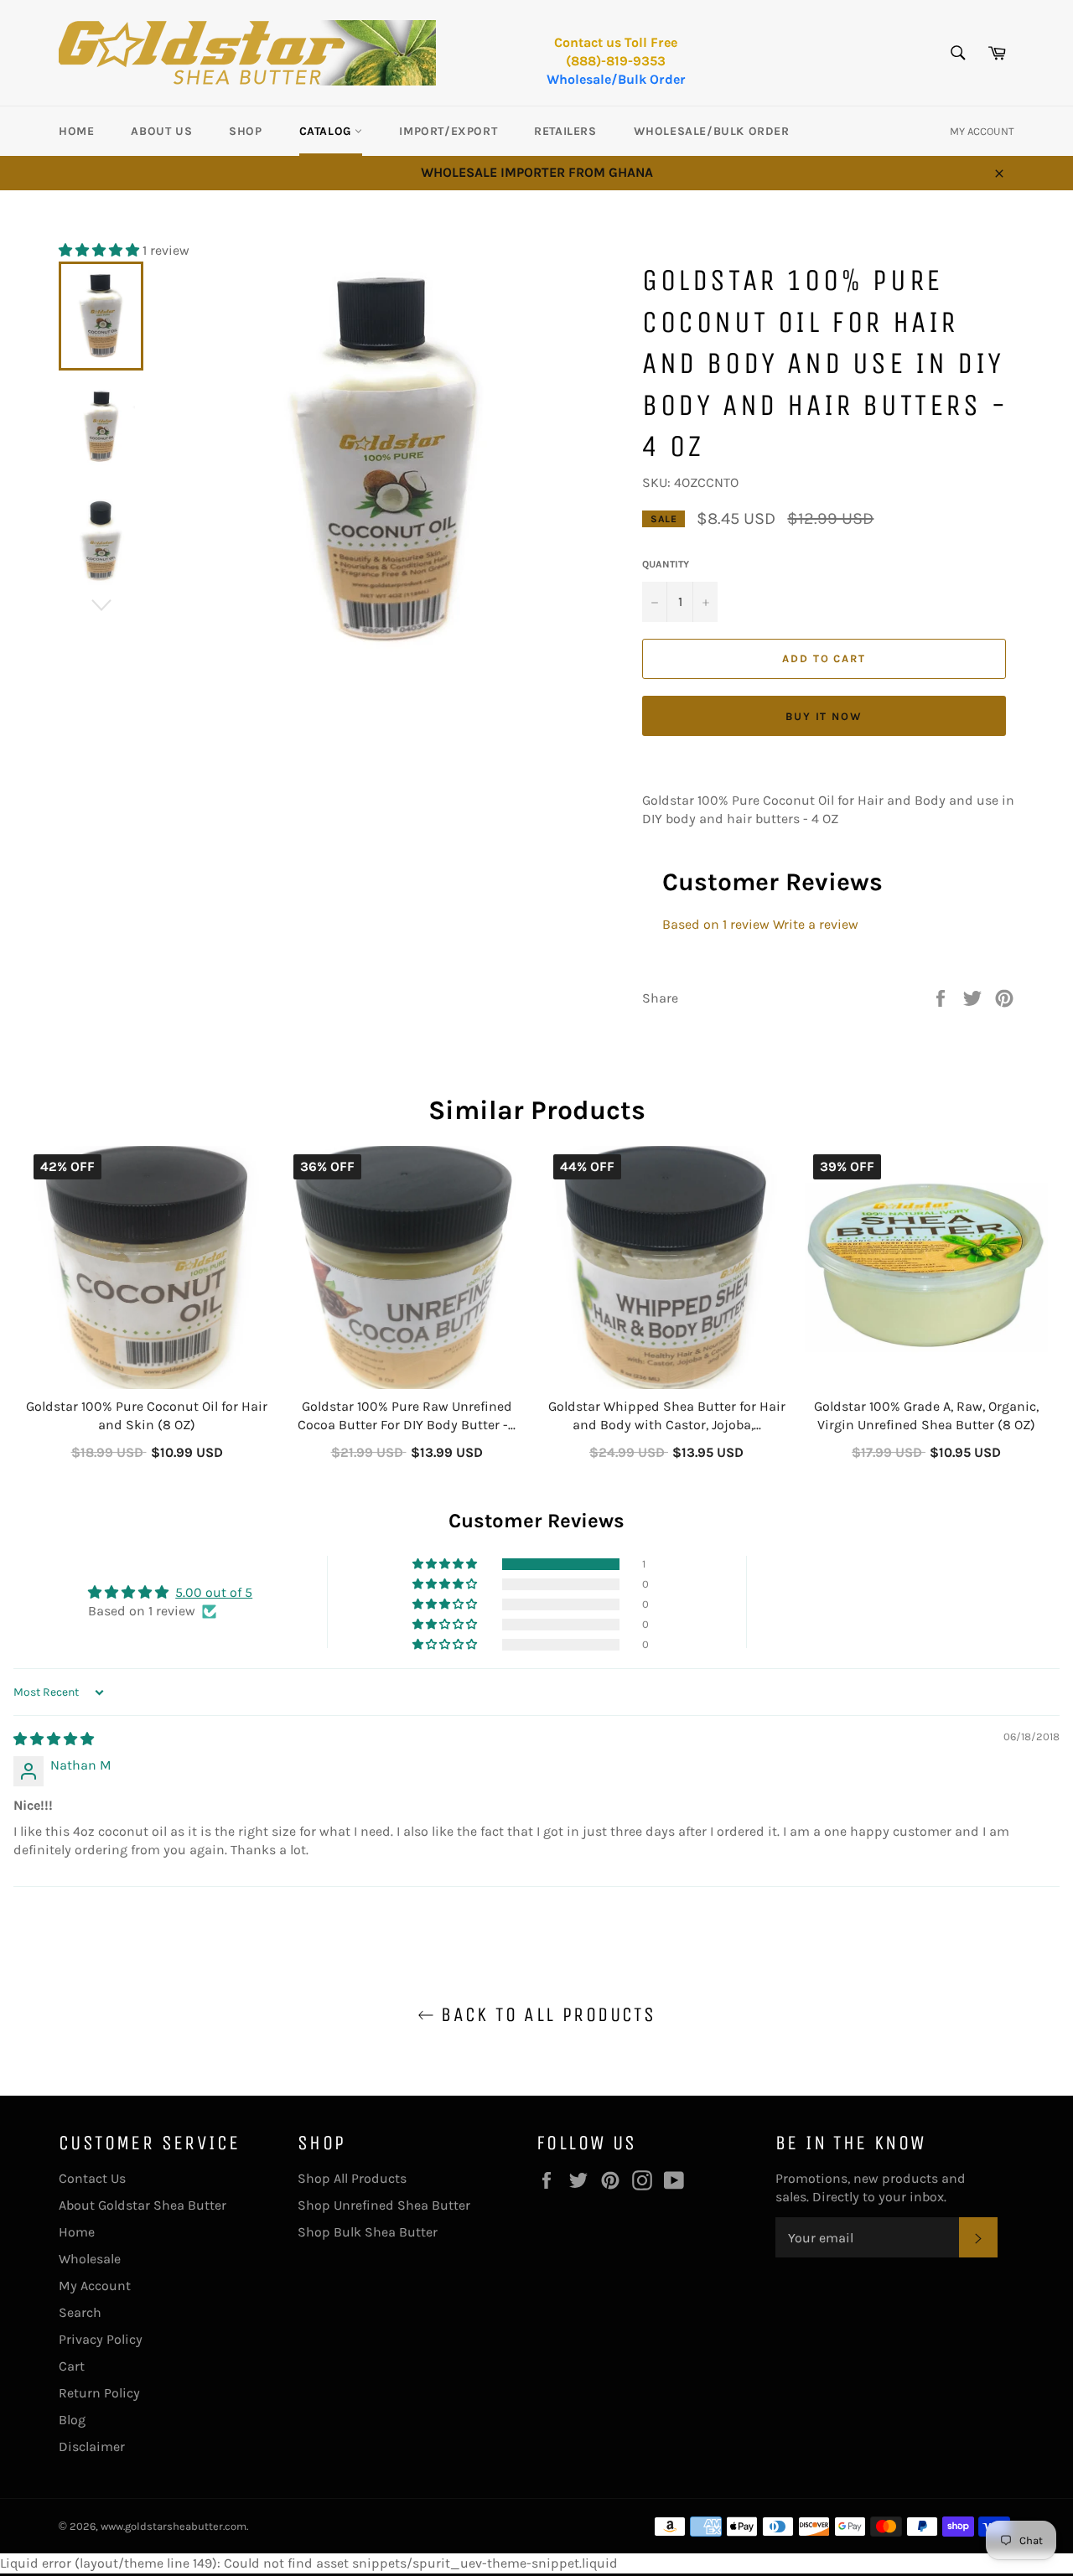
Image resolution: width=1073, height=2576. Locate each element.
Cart (72, 2366)
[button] (101, 250)
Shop (245, 131)
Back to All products (545, 2014)
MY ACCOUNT (982, 131)
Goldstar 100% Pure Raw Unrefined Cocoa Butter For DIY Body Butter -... (407, 1415)
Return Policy (99, 2393)
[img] (54, 1739)
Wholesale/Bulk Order (616, 79)
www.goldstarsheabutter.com (174, 2526)
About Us (161, 131)
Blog (72, 2420)
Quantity (666, 564)
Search (80, 2312)
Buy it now (824, 716)
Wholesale (90, 2259)
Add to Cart (147, 1449)
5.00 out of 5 (214, 1592)
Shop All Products (352, 2178)
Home (76, 131)
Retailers (565, 131)
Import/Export (448, 131)
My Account (95, 2286)
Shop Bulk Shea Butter (368, 2232)
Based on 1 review (716, 924)
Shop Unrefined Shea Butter (384, 2205)
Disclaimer (92, 2446)
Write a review (816, 924)
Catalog (327, 131)
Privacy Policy (101, 2339)
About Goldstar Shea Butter (143, 2205)
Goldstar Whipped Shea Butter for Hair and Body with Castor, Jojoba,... (667, 1415)
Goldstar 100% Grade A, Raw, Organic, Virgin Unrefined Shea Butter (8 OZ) (926, 1415)
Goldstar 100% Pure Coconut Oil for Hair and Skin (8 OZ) (147, 1415)
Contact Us (92, 2178)
